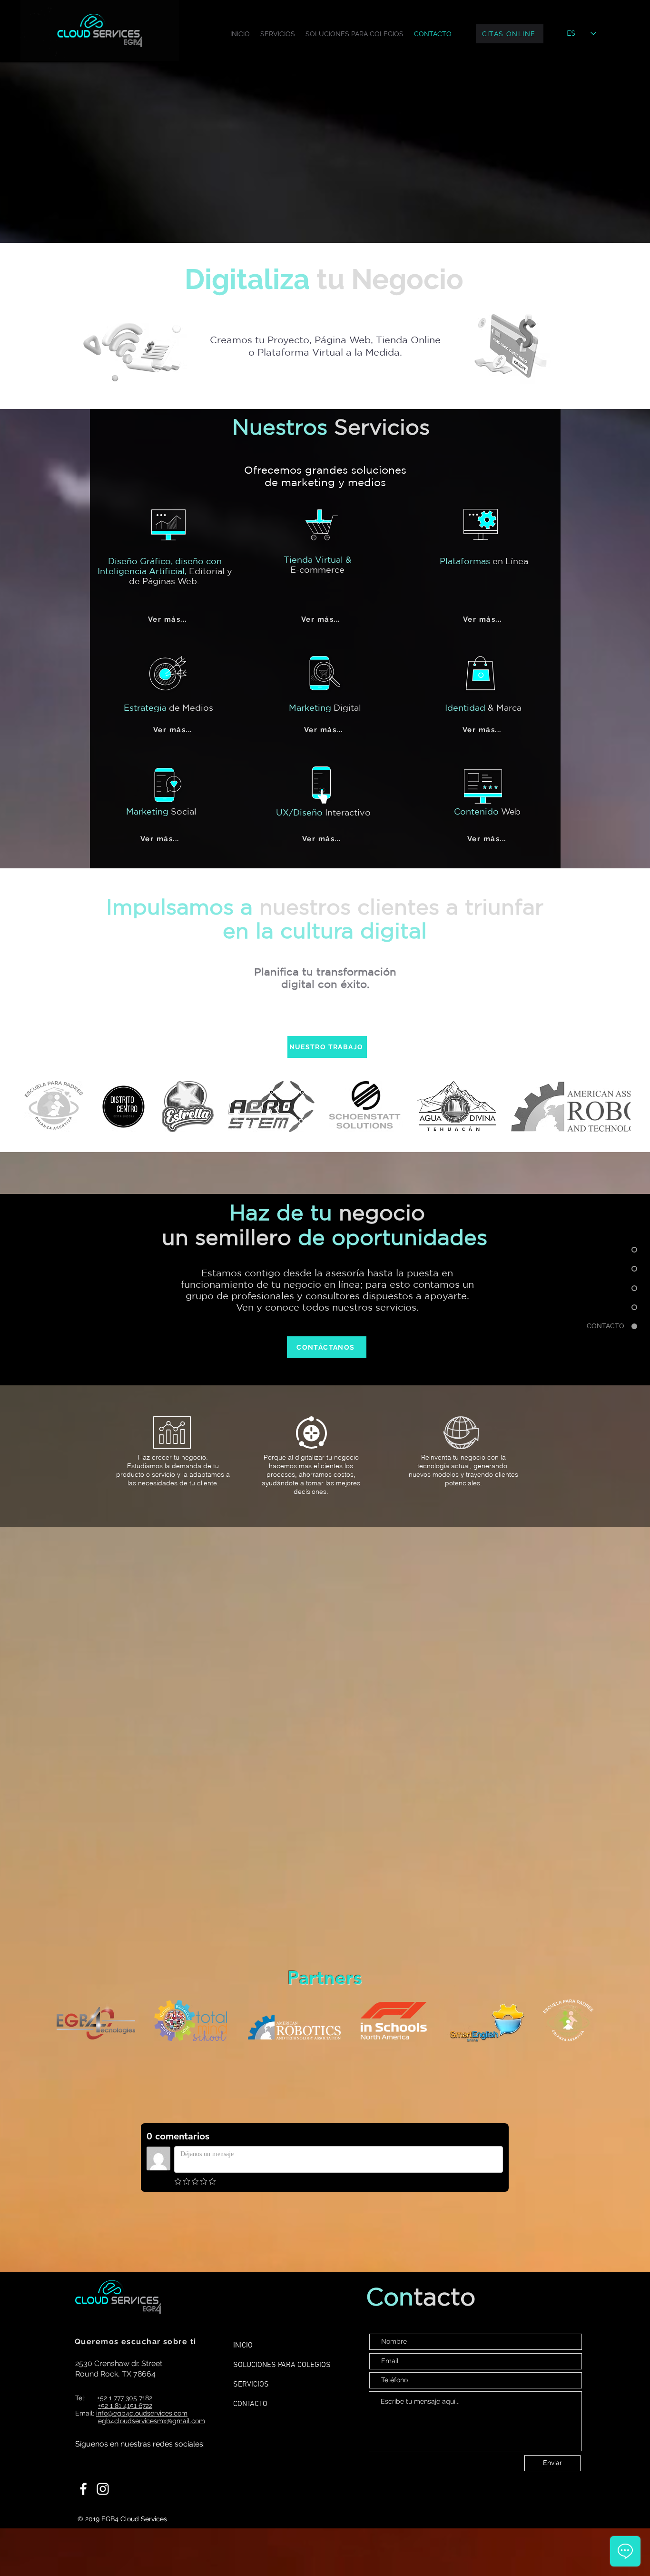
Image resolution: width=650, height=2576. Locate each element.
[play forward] (619, 1107)
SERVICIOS (251, 2385)
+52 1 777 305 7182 (125, 2398)
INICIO (243, 2346)
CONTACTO (250, 2404)
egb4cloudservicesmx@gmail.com (152, 2421)
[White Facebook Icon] (83, 2489)
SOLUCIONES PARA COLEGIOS (282, 2365)
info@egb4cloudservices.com (142, 2413)
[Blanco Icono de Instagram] (103, 2489)
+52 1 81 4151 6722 (125, 2406)
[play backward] (36, 1107)
